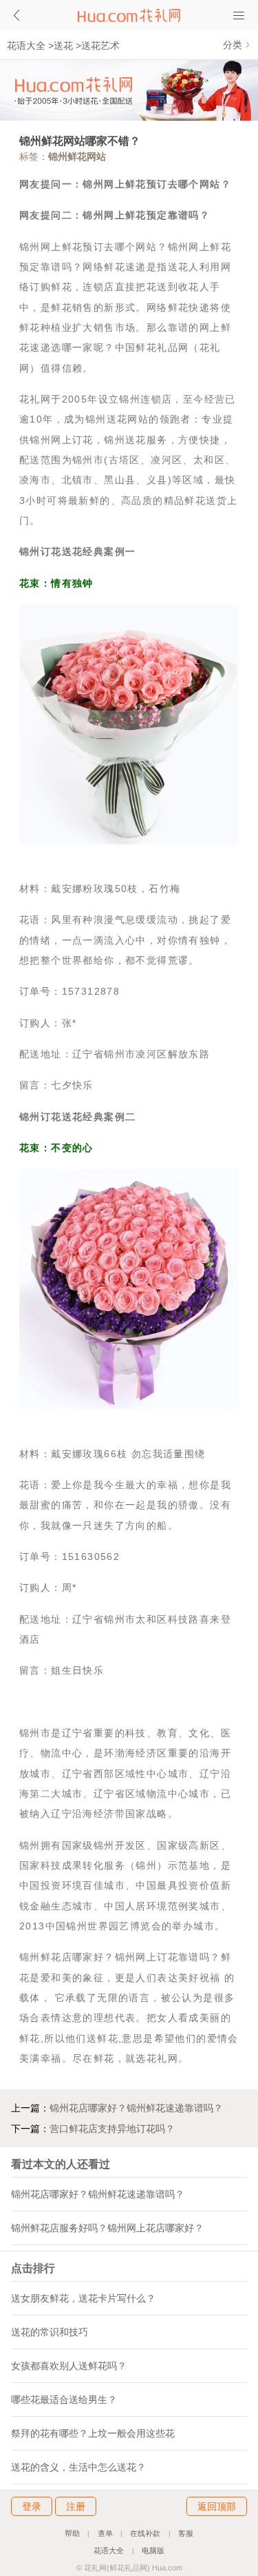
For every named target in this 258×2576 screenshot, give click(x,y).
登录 (32, 2506)
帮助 (72, 2533)
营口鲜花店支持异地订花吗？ (112, 2129)
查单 (105, 2533)
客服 (186, 2533)
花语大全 (26, 45)
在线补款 (145, 2533)
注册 (76, 2506)
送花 (63, 45)
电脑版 (153, 2550)
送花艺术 (100, 45)
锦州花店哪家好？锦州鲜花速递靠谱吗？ (136, 2108)
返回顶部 (217, 2506)
